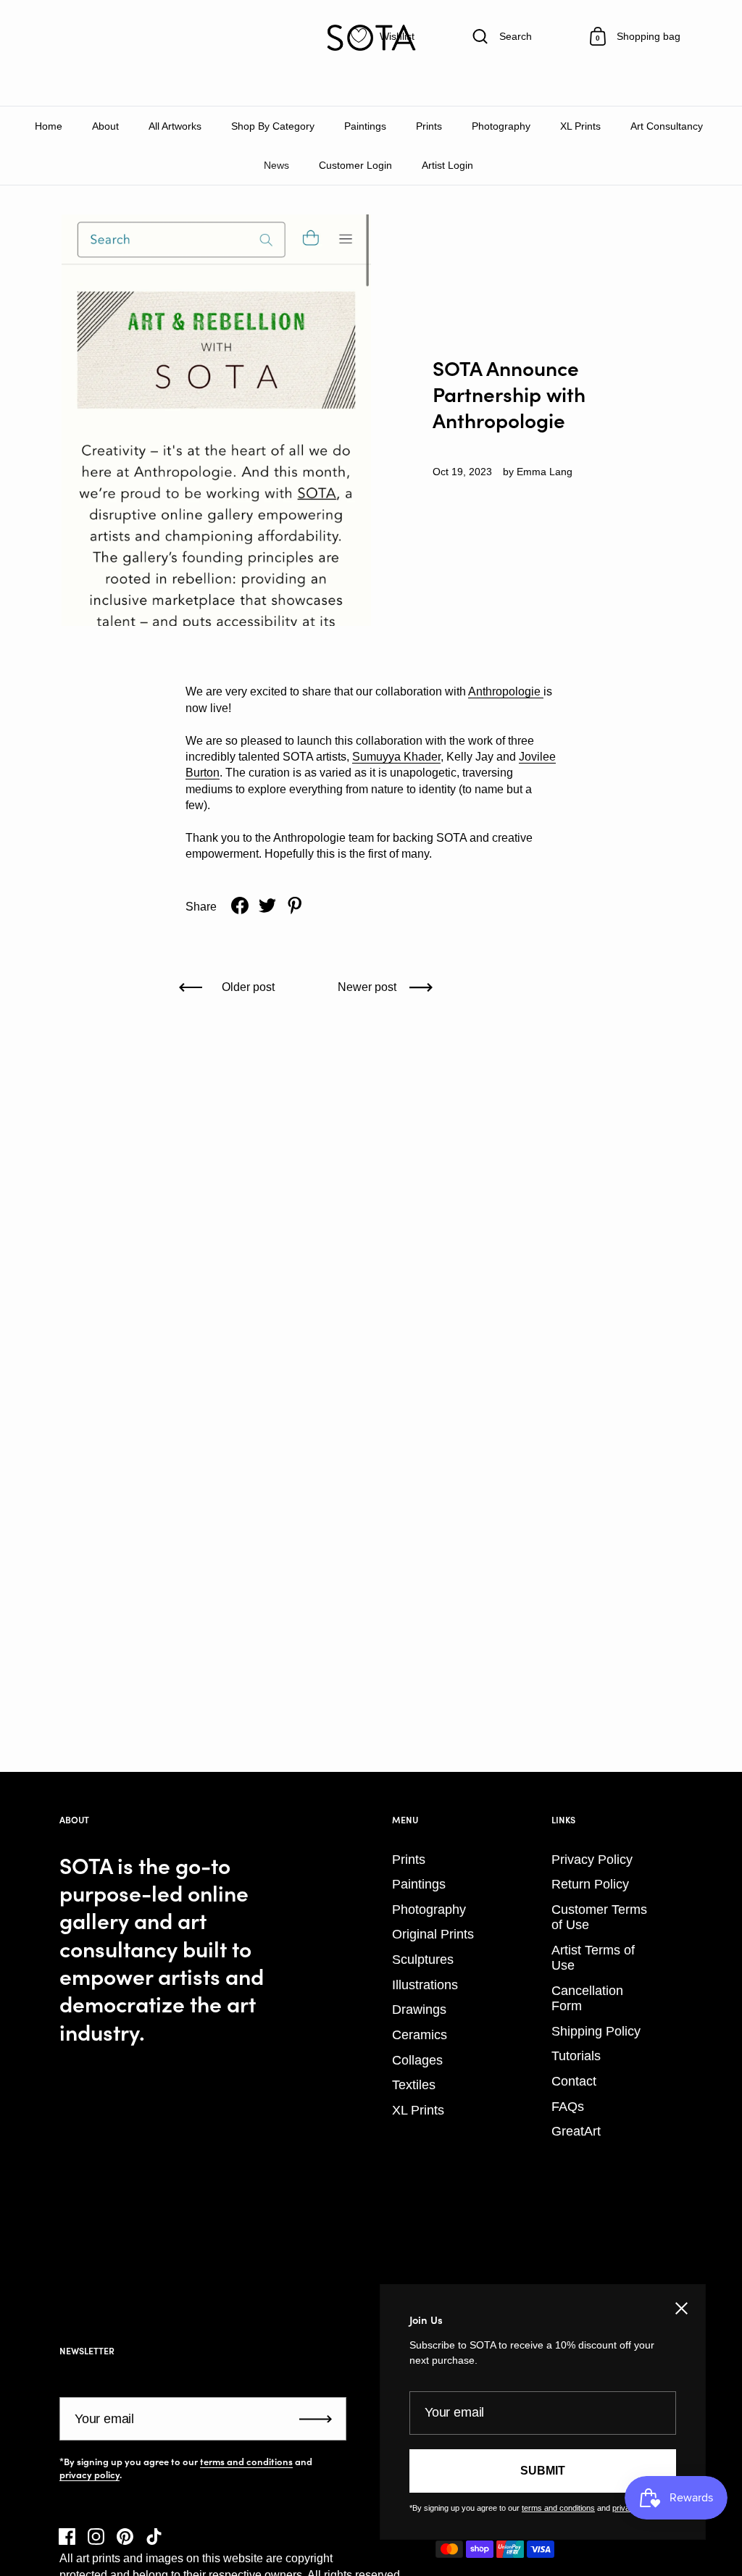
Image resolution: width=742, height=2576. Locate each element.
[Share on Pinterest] (295, 906)
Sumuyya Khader (396, 757)
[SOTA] (371, 38)
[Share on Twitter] (267, 906)
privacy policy (89, 2475)
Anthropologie (504, 691)
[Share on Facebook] (240, 906)
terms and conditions (246, 2462)
